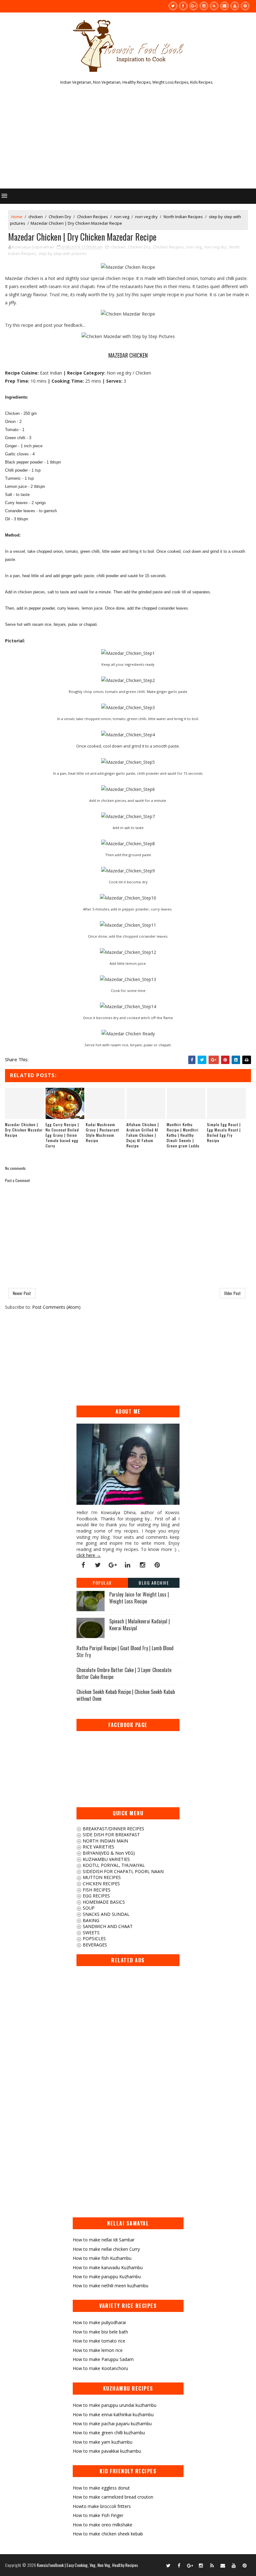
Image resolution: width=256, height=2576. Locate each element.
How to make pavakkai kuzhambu (107, 2451)
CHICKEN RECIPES (101, 1884)
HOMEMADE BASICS (103, 1902)
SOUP (88, 1908)
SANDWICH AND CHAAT (107, 1926)
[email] (224, 6)
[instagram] (204, 6)
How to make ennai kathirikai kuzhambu (113, 2414)
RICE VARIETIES (98, 1847)
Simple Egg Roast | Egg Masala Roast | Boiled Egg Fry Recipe (224, 1132)
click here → (89, 1555)
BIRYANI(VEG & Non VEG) (108, 1853)
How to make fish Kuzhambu (102, 2258)
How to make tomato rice (99, 2341)
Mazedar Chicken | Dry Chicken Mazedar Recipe (24, 1130)
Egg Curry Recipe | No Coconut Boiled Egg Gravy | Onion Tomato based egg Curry (62, 1135)
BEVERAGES (94, 1945)
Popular (102, 1583)
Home (17, 217)
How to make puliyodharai (99, 2322)
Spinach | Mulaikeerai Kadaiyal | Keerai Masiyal (140, 1625)
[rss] (214, 6)
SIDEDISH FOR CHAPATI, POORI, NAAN (123, 1871)
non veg (122, 217)
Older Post (232, 1293)
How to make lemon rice (98, 2350)
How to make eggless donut (101, 2488)
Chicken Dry (60, 217)
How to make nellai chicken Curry (106, 2249)
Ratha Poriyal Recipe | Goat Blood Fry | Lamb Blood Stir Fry (125, 1651)
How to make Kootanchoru (100, 2368)
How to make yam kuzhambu (103, 2442)
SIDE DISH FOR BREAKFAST (111, 1835)
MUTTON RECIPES (101, 1877)
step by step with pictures (63, 253)
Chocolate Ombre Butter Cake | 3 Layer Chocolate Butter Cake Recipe (124, 1673)
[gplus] (194, 6)
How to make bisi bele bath (100, 2332)
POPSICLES (94, 1938)
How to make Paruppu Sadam (103, 2359)
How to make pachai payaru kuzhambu (112, 2424)
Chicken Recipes (93, 217)
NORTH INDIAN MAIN (105, 1841)
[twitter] (173, 6)
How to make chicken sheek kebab (108, 2534)
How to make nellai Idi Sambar (104, 2240)
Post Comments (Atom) (56, 1307)
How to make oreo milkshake (103, 2525)
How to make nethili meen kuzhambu (111, 2286)
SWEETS (91, 1933)
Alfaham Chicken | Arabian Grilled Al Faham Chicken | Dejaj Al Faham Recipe (143, 1135)
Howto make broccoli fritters (102, 2506)
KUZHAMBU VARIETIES (106, 1859)
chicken (36, 217)
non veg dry (146, 217)
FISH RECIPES (96, 1890)
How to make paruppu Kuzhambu (107, 2277)
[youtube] (235, 6)
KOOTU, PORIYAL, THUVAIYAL (113, 1865)
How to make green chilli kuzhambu (109, 2433)
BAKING (90, 1920)
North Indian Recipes (183, 217)
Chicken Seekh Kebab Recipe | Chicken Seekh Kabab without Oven (126, 1695)
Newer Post (22, 1293)
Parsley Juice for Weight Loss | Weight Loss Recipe (139, 1598)
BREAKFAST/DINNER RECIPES (113, 1829)
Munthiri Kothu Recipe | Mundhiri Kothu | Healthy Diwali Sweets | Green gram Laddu (183, 1135)
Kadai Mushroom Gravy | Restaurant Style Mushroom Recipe (102, 1132)
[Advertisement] (128, 139)
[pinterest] (245, 6)
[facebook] (183, 6)
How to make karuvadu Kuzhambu (108, 2267)
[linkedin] (128, 1565)
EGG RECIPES (96, 1896)
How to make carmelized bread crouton (113, 2497)
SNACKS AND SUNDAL (106, 1914)
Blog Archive (154, 1583)
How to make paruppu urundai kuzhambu (115, 2405)
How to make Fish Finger (98, 2515)
